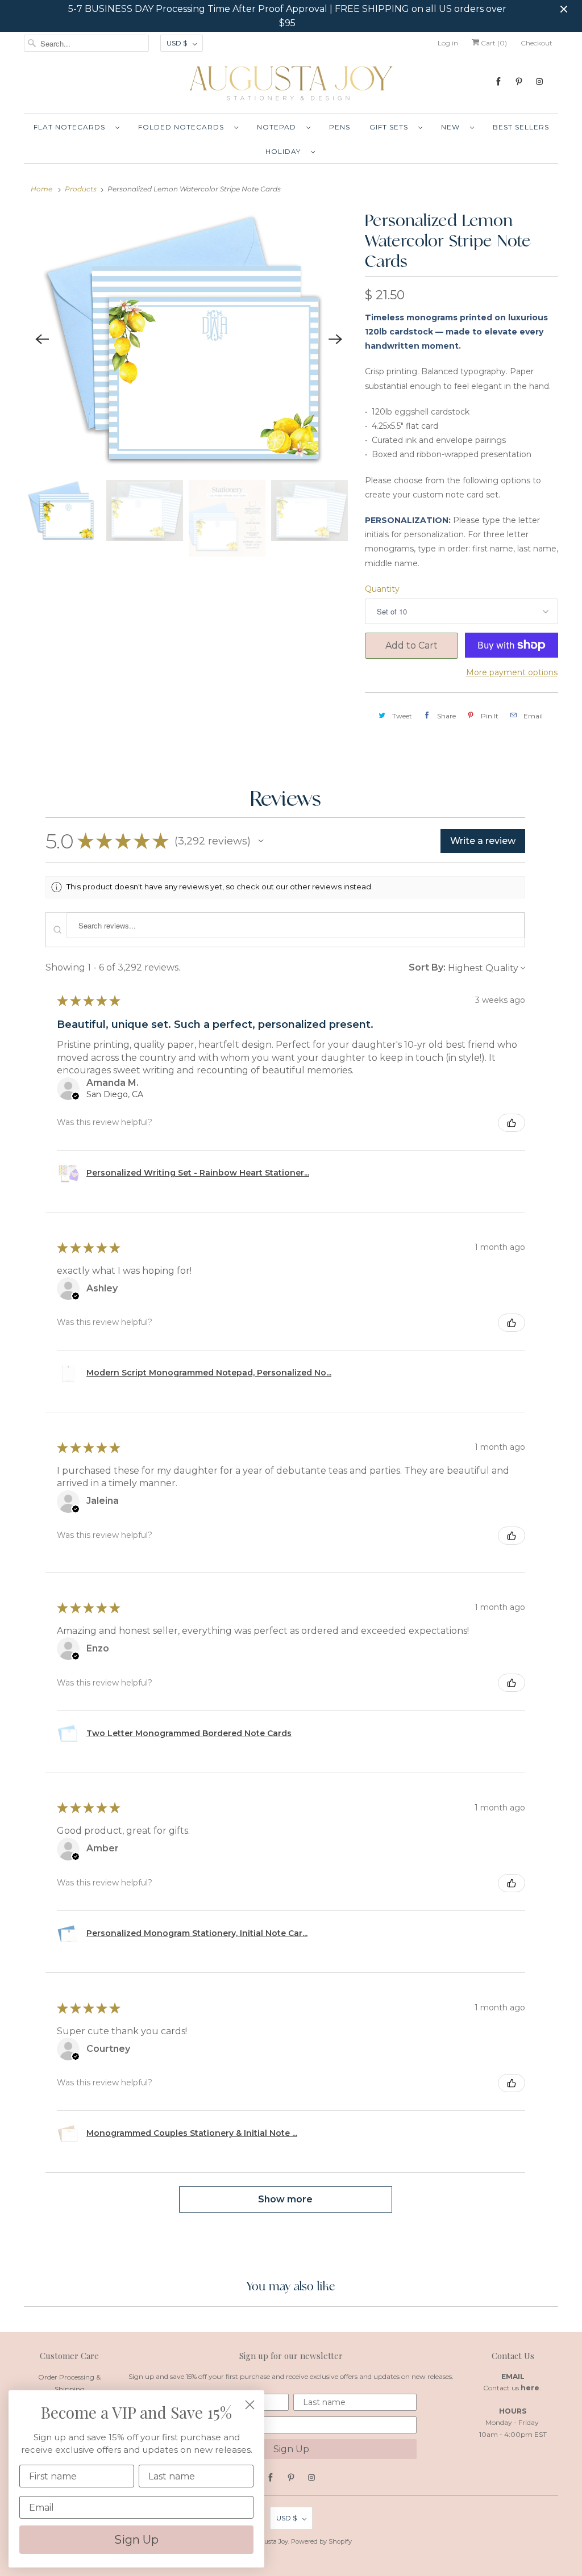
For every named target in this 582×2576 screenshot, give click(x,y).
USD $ (177, 43)
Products (81, 189)
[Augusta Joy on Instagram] (539, 81)
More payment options (512, 672)
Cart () (493, 43)
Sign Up (291, 2449)
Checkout (537, 43)
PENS (340, 127)
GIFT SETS (391, 127)
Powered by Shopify (321, 2541)
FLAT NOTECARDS (72, 127)
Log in (448, 43)
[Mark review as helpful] (512, 1123)
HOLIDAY (285, 151)
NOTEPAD (279, 127)
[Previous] (42, 339)
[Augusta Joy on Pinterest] (519, 81)
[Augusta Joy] (291, 83)
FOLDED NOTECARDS (183, 127)
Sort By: (427, 967)
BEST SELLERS (521, 127)
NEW (453, 127)
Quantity (382, 589)
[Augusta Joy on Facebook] (498, 81)
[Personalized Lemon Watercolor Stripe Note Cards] (189, 340)
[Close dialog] (250, 2405)
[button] (261, 841)
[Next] (335, 339)
